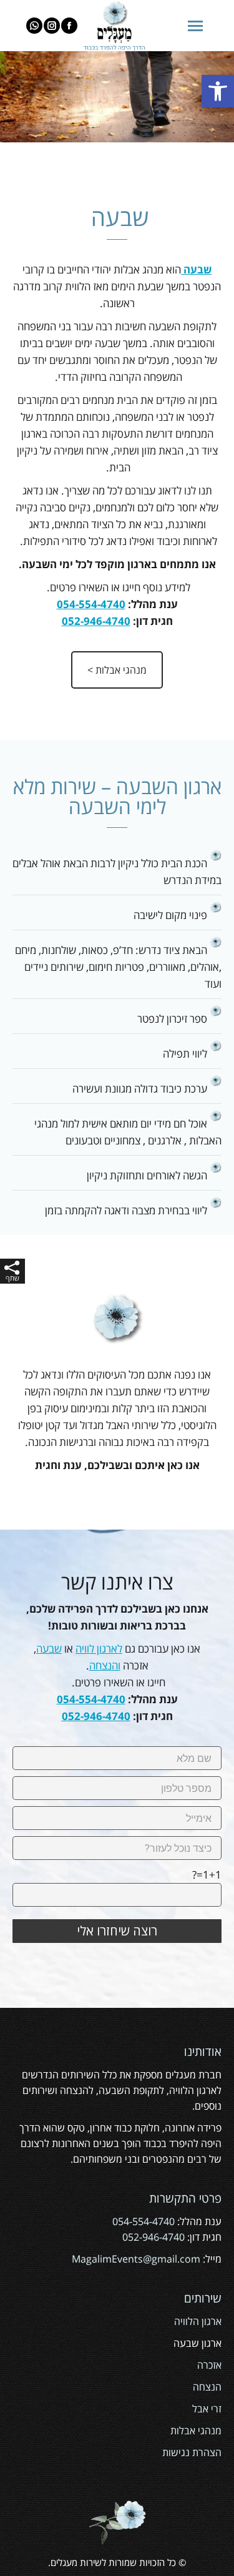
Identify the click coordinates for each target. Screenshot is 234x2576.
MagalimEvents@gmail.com (136, 2259)
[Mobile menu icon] (195, 26)
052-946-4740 (96, 621)
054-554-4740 (91, 604)
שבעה (49, 1649)
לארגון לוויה (99, 1649)
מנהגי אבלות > (117, 670)
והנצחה (105, 1665)
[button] (218, 91)
